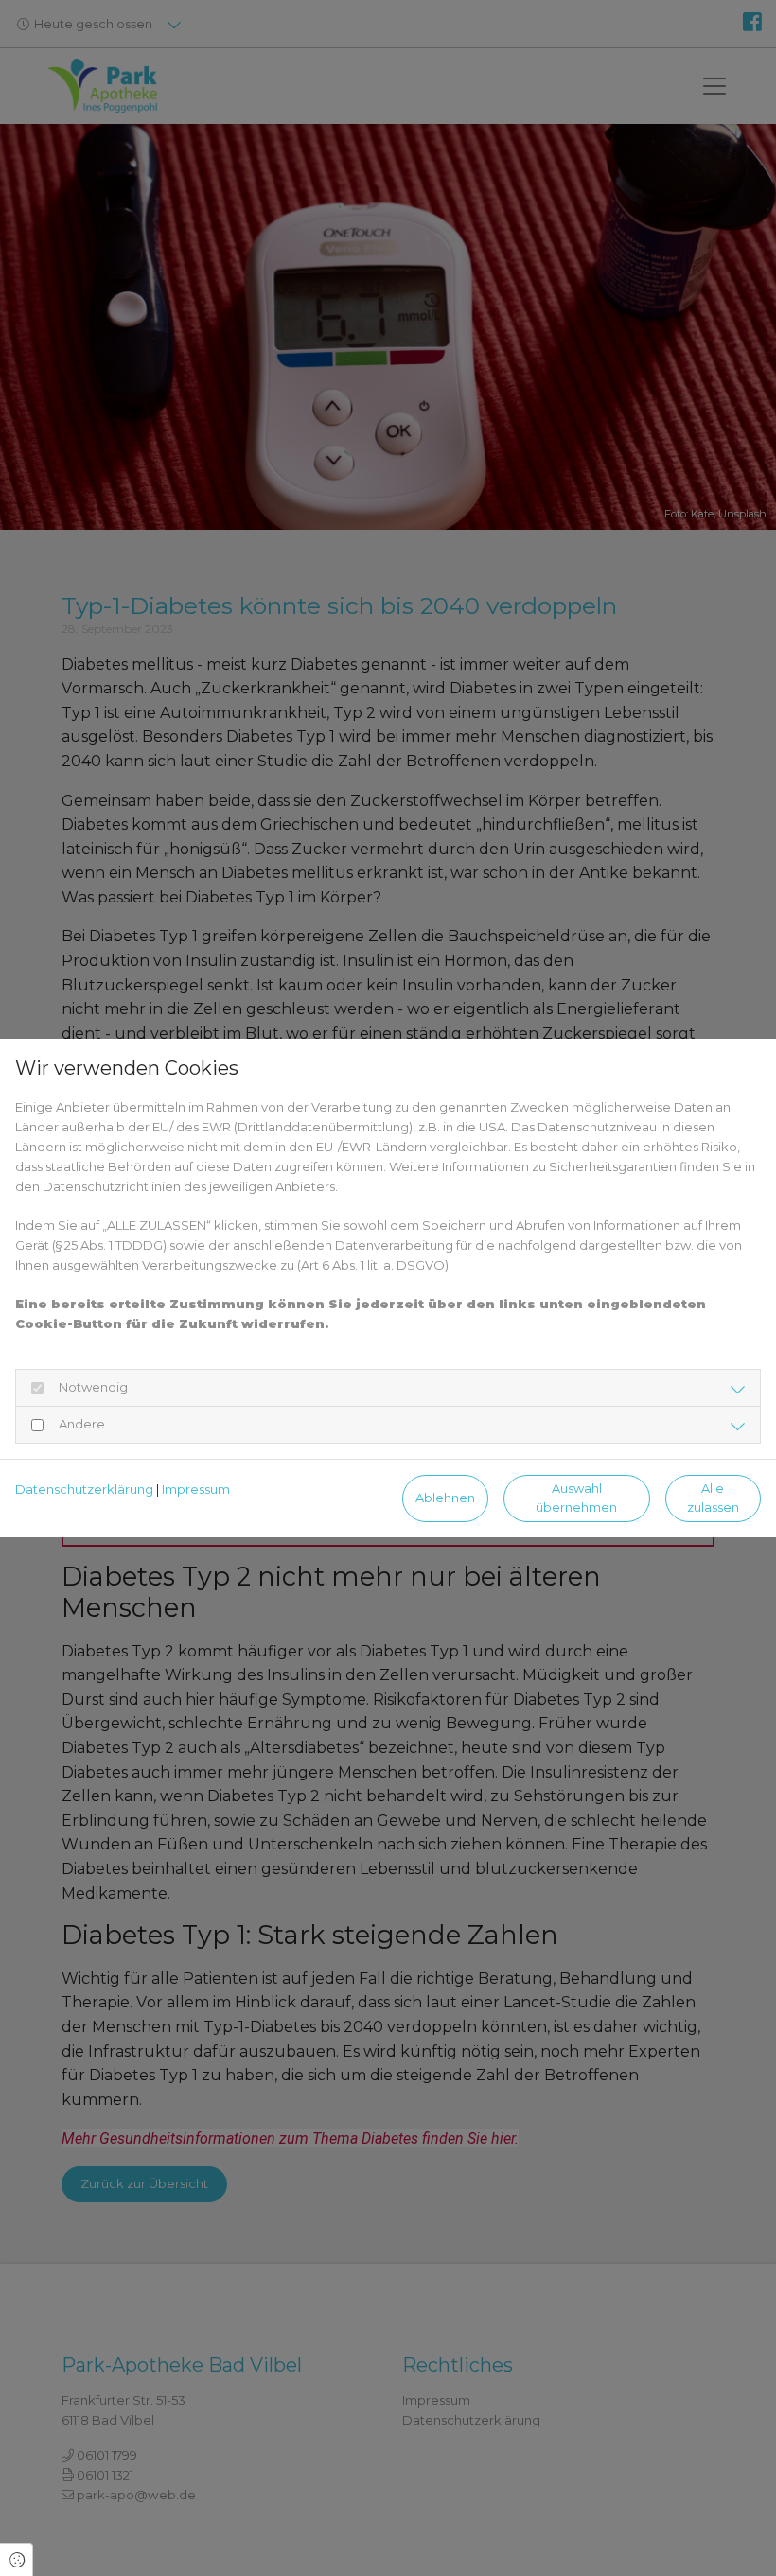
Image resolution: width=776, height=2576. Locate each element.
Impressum (196, 1489)
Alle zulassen (713, 1498)
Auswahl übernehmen (576, 1498)
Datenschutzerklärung (84, 1489)
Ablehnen (445, 1498)
